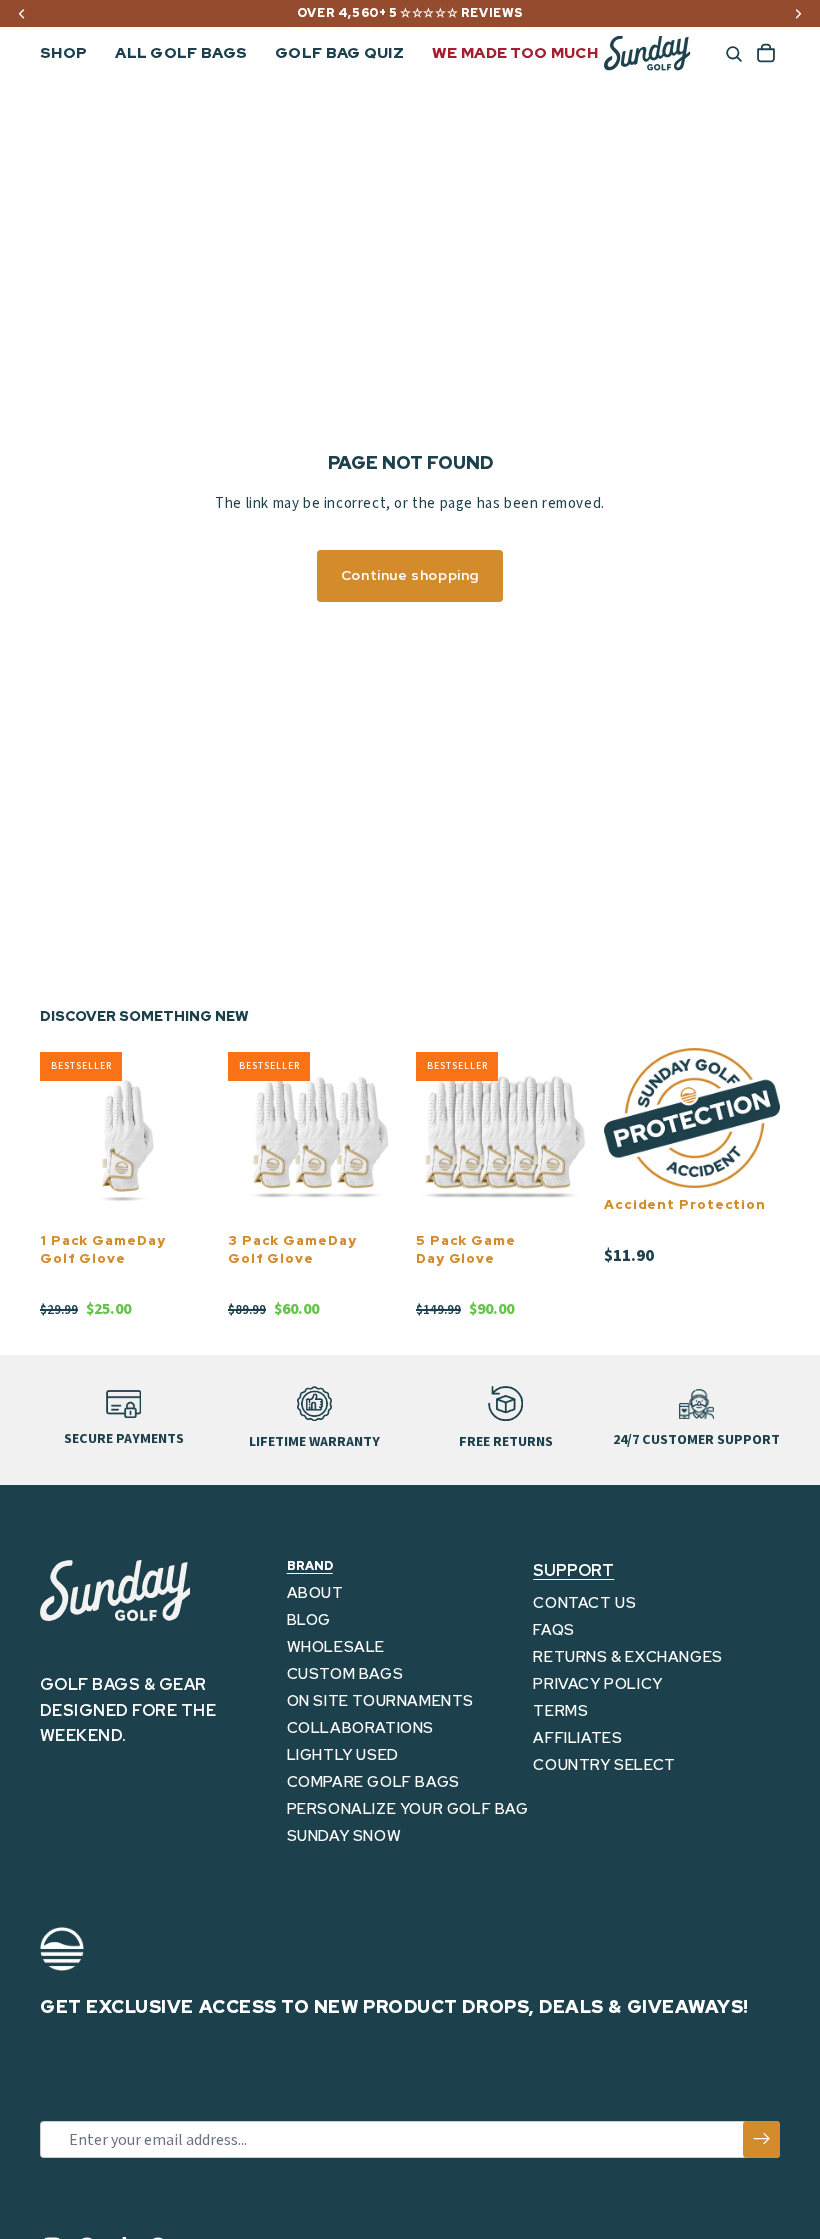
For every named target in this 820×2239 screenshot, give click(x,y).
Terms (560, 1711)
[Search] (734, 53)
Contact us (584, 1603)
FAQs (553, 1630)
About (315, 1593)
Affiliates (577, 1738)
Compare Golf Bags (373, 1782)
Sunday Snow (344, 1836)
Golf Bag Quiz (339, 53)
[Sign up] (761, 2139)
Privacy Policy (597, 1684)
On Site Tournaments (380, 1701)
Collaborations (360, 1728)
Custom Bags (345, 1674)
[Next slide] (194, 1136)
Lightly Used (343, 1755)
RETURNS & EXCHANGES (627, 1657)
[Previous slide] (62, 1136)
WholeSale (336, 1647)
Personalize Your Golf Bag (408, 1809)
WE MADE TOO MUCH (515, 53)
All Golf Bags (181, 53)
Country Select (604, 1765)
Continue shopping (410, 575)
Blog (309, 1620)
